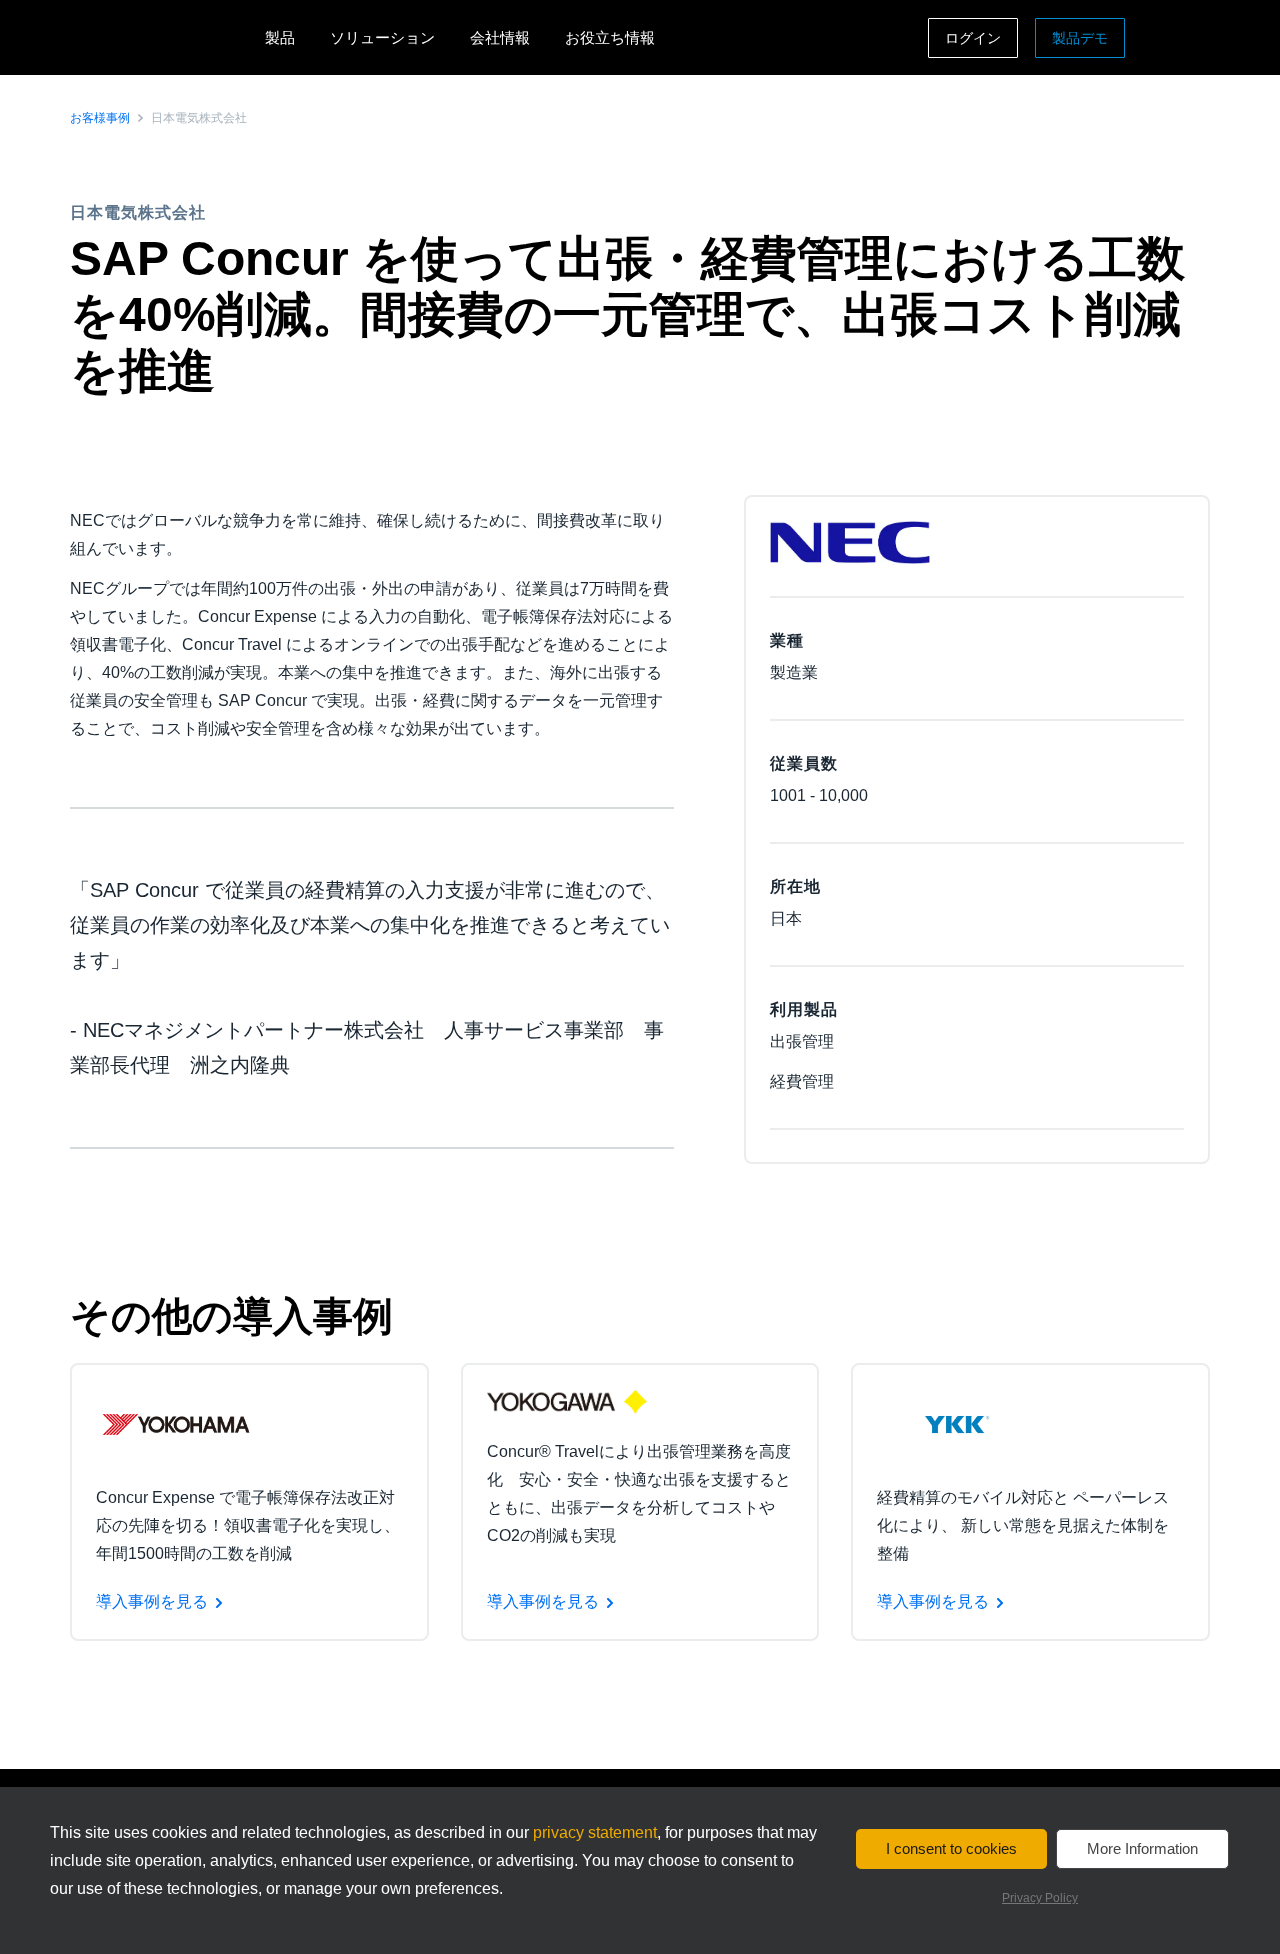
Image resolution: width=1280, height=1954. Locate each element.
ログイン (973, 38)
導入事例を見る (152, 1601)
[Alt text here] (176, 1423)
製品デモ (1080, 38)
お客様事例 (100, 118)
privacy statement (595, 1832)
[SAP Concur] (162, 37)
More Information (1142, 1848)
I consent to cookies (951, 1848)
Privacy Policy (1040, 1898)
